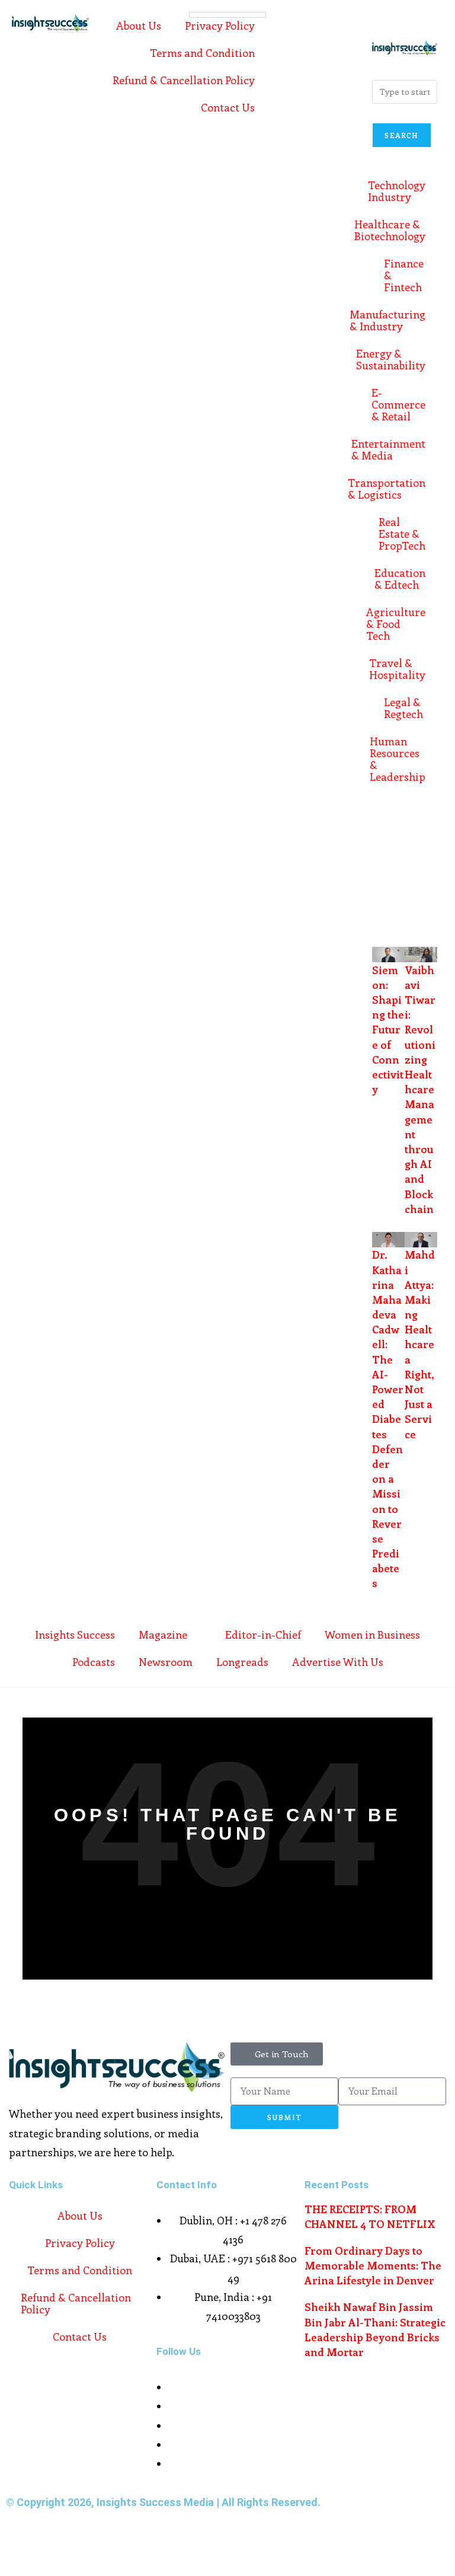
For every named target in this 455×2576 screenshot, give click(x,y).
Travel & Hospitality (399, 669)
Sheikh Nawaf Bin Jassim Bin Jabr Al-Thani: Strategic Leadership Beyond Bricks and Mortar (375, 2329)
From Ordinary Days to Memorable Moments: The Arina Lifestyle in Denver (373, 2265)
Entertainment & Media (399, 449)
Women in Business (372, 1635)
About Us (139, 25)
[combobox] (405, 92)
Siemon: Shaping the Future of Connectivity (388, 1030)
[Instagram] (387, 864)
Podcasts (94, 1662)
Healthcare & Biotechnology (399, 230)
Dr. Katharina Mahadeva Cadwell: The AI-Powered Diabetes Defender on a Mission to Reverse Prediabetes (388, 1419)
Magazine (163, 1635)
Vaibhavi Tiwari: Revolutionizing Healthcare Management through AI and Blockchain (420, 1089)
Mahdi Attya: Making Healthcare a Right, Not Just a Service (420, 1344)
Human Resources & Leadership (399, 759)
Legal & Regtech (403, 708)
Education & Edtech (400, 579)
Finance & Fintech (404, 275)
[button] (370, 21)
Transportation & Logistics (399, 489)
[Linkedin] (387, 899)
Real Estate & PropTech (402, 534)
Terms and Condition (202, 53)
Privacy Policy (220, 25)
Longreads (242, 1662)
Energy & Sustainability (399, 359)
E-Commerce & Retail (399, 404)
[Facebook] (387, 829)
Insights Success (75, 1635)
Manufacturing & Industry (399, 320)
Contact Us (228, 107)
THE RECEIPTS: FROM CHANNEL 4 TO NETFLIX (370, 2216)
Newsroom (166, 1662)
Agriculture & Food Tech (399, 624)
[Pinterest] (419, 864)
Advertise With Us (338, 1662)
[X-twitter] (419, 829)
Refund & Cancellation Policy (184, 80)
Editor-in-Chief (263, 1635)
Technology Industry (399, 191)
